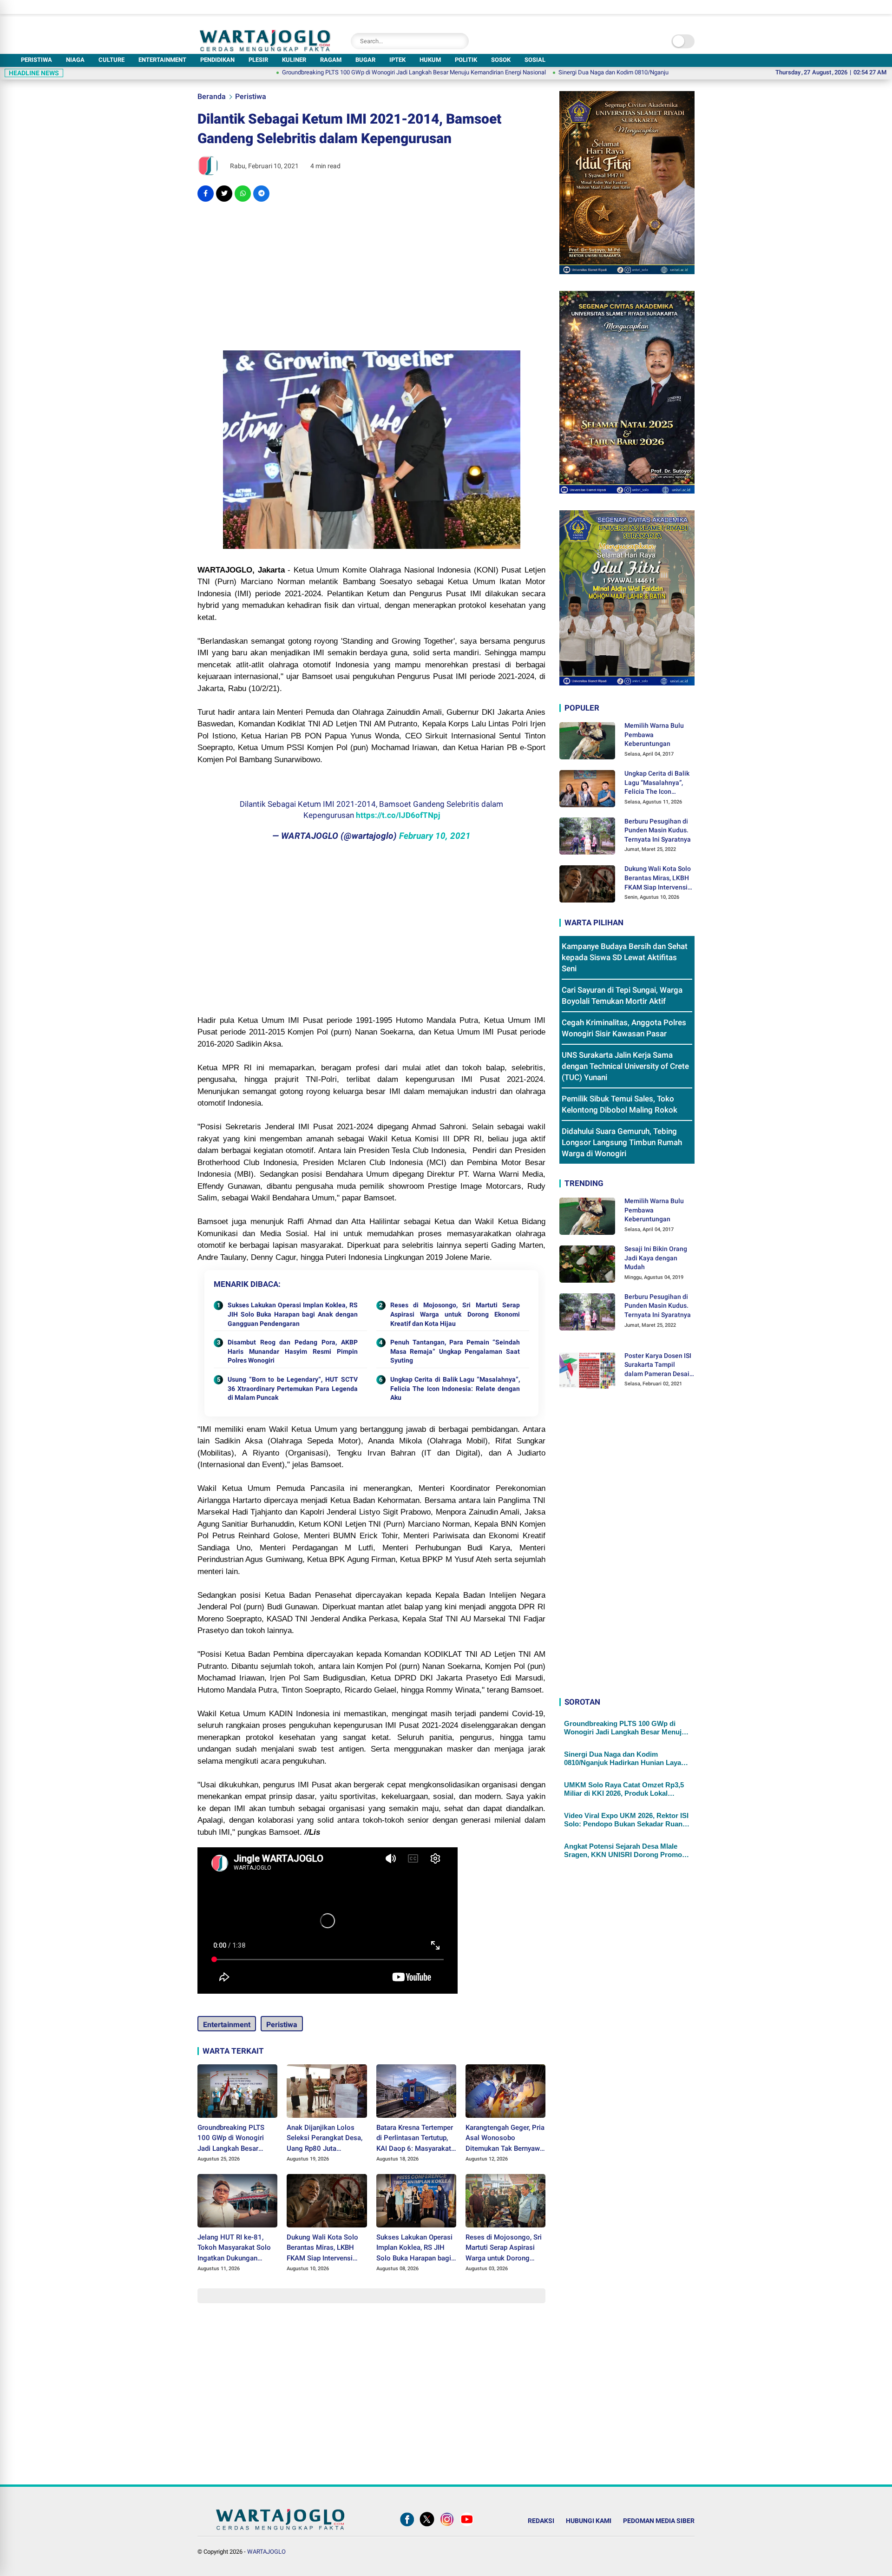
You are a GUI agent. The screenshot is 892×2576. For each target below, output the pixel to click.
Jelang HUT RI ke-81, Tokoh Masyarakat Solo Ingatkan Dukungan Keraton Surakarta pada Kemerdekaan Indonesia (235, 2248)
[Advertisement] (371, 276)
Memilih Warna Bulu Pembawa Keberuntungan (654, 735)
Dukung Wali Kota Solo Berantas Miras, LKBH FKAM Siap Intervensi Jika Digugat (322, 2248)
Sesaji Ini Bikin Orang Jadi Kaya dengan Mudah (656, 1258)
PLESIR (258, 60)
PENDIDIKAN (217, 60)
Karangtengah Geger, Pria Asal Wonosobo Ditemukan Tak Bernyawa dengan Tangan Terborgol (505, 2139)
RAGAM (331, 60)
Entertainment (227, 2025)
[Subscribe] (467, 2526)
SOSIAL (535, 60)
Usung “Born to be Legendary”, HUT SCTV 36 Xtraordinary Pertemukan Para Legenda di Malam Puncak (293, 1388)
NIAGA (75, 60)
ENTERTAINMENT (162, 60)
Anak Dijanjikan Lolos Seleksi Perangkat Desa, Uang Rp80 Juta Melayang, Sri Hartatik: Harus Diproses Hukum (325, 2139)
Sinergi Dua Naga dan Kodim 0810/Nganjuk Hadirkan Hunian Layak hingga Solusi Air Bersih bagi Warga (602, 72)
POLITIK (466, 60)
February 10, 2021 (435, 836)
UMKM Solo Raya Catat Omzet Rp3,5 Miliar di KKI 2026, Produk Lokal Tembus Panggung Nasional (624, 1790)
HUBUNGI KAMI (589, 2521)
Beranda (212, 96)
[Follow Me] (427, 2526)
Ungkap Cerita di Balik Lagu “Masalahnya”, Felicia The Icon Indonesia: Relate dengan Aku (455, 1388)
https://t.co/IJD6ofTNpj (398, 815)
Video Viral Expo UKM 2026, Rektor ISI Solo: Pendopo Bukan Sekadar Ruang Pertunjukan (626, 1820)
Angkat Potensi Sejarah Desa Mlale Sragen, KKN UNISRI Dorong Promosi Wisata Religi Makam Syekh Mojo (626, 1851)
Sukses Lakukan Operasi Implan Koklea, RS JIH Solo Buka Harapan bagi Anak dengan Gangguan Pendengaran (293, 1314)
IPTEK (397, 60)
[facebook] (206, 194)
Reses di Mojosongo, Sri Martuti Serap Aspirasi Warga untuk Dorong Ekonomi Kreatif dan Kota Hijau (455, 1314)
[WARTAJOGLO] (265, 49)
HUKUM (430, 60)
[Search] (459, 41)
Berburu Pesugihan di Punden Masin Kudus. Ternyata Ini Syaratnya (658, 830)
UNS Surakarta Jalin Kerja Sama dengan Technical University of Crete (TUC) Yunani (625, 1067)
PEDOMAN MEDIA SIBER (659, 2521)
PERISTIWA (36, 60)
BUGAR (365, 60)
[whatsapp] (243, 194)
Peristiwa (251, 96)
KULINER (294, 60)
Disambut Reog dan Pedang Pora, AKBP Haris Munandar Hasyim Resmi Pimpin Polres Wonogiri (293, 1351)
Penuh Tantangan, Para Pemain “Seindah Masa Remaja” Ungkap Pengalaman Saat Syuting (455, 1351)
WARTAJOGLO (266, 2552)
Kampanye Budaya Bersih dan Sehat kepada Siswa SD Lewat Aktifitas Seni (625, 958)
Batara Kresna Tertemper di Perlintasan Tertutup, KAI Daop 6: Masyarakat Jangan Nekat (415, 2139)
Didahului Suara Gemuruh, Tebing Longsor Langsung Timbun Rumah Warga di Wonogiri (622, 1143)
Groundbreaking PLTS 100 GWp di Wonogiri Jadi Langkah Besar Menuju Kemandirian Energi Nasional (323, 72)
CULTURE (111, 60)
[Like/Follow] (407, 2526)
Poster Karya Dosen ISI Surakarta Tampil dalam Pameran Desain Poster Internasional (659, 1365)
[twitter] (224, 194)
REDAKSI (541, 2521)
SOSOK (501, 60)
